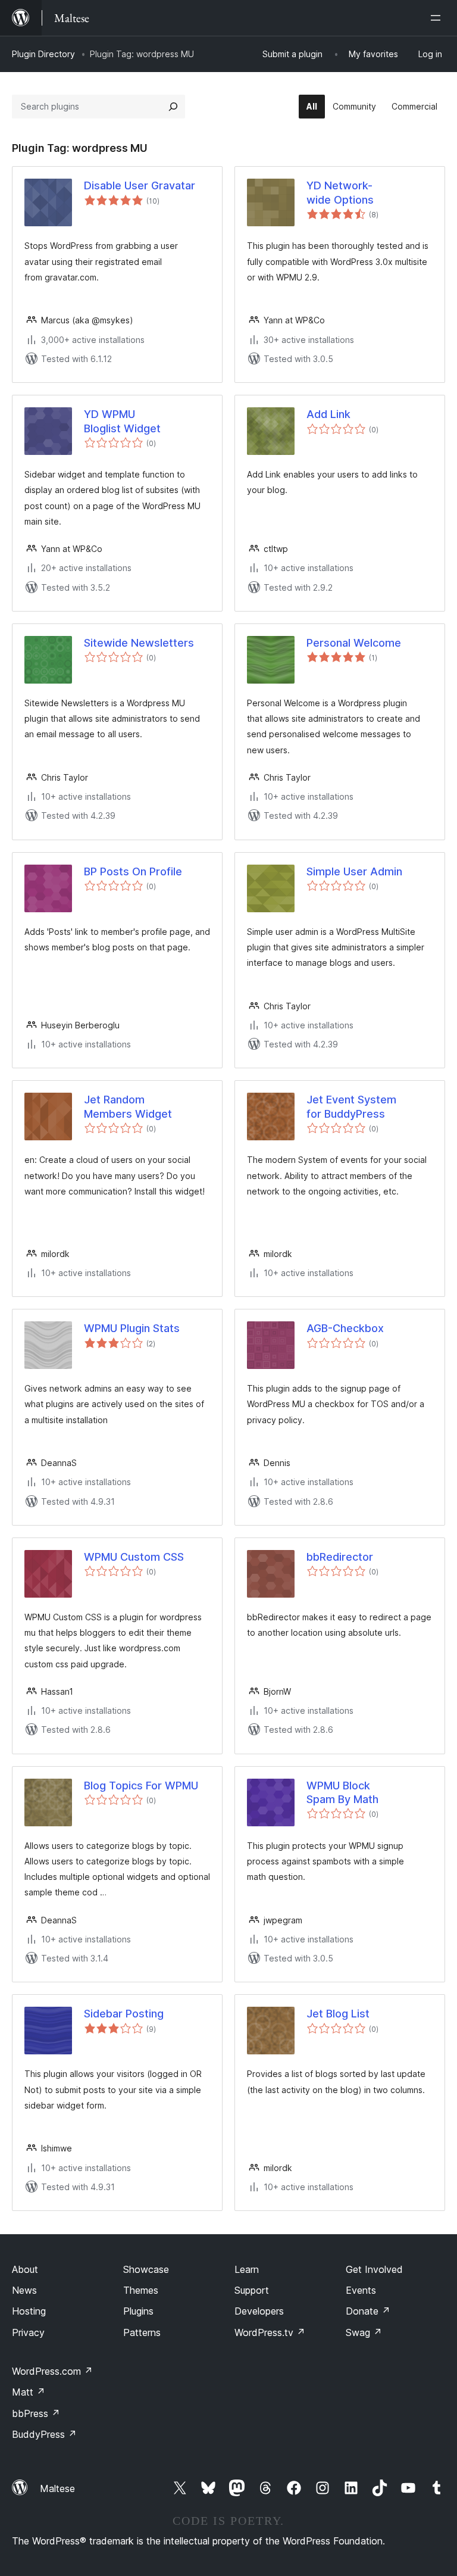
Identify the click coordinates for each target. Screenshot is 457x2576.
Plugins (138, 2311)
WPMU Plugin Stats (132, 1328)
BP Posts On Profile (133, 871)
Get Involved (374, 2269)
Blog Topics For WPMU (141, 1786)
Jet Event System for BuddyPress (351, 1106)
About (25, 2269)
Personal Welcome (354, 643)
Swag (364, 2332)
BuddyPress (44, 2434)
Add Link (328, 414)
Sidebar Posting (124, 2014)
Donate (368, 2311)
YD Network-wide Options (340, 192)
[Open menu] (438, 18)
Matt (29, 2392)
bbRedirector (340, 1557)
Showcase (146, 2269)
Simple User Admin (354, 871)
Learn (247, 2269)
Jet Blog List (338, 2014)
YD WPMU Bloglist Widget (122, 421)
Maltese (57, 2488)
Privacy (28, 2332)
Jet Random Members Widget (128, 1106)
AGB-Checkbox (345, 1328)
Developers (259, 2311)
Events (361, 2290)
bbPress (36, 2413)
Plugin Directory (43, 54)
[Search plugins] (173, 107)
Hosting (29, 2311)
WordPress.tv (270, 2332)
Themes (141, 2290)
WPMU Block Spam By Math (342, 1792)
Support (252, 2290)
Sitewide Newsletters (139, 643)
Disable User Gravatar (140, 185)
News (24, 2290)
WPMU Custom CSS (134, 1557)
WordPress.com (52, 2371)
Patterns (142, 2332)
